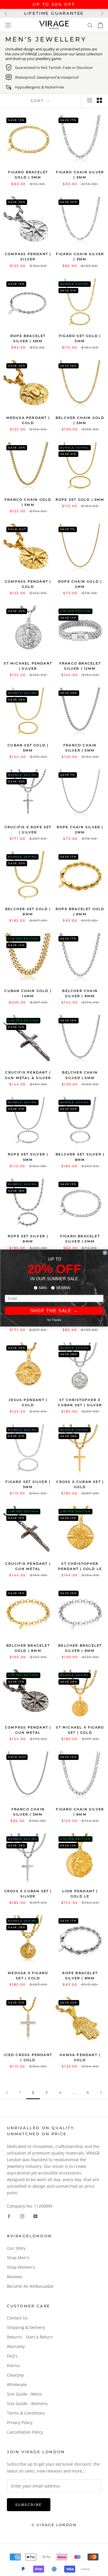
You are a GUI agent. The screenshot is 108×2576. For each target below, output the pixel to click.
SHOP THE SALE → (54, 1311)
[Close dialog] (105, 1253)
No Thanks (54, 1320)
